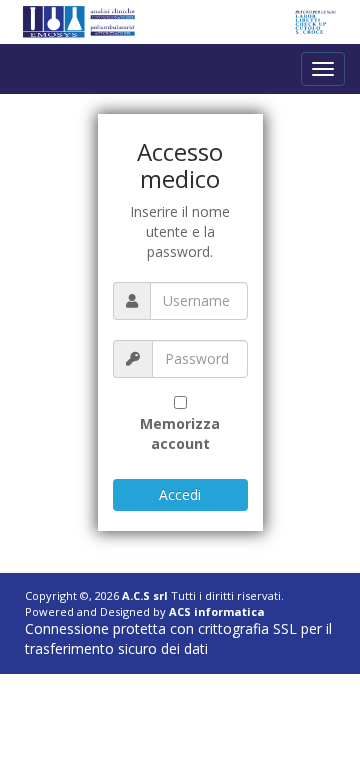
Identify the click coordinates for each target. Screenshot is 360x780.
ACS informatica (217, 611)
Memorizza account (180, 433)
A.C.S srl (145, 595)
